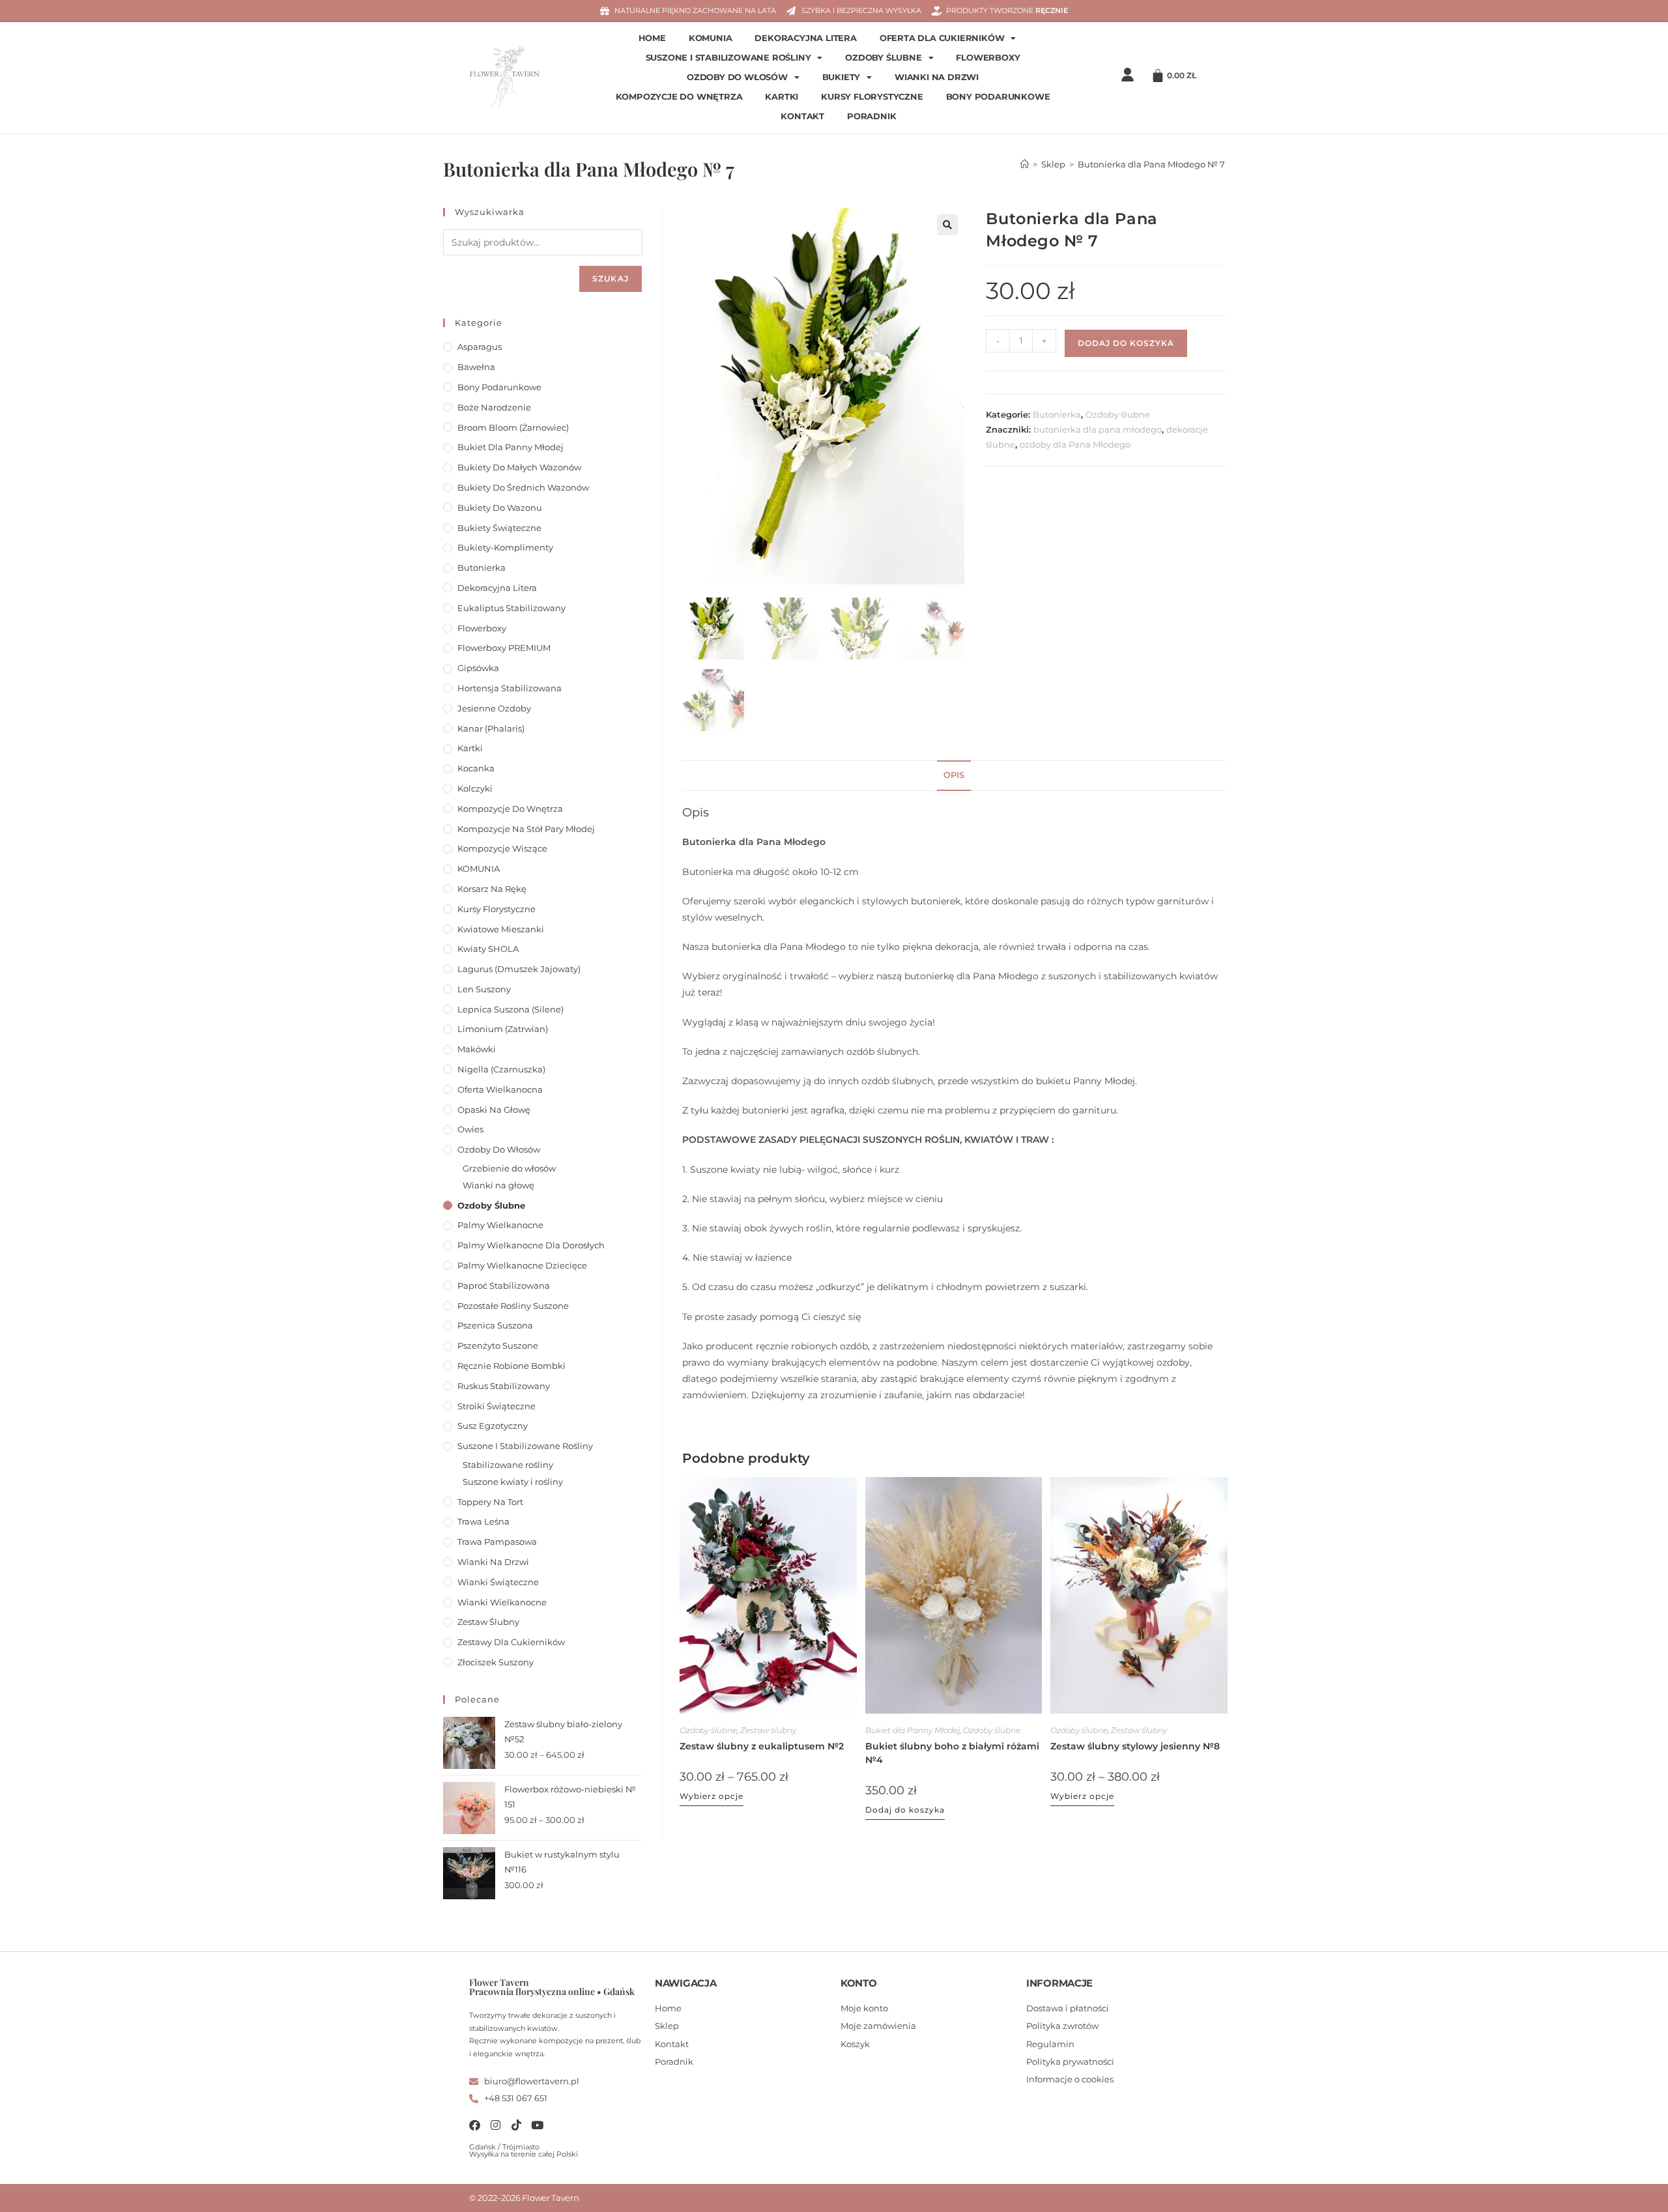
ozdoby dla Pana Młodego (1075, 444)
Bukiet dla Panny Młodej (913, 1730)
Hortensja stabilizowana (510, 688)
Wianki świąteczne (498, 1582)
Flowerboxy (988, 58)
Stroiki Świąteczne (496, 1406)
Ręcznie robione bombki (511, 1366)
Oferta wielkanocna (500, 1089)
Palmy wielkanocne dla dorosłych (531, 1245)
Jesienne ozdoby (494, 708)
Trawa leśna (483, 1521)
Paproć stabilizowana (504, 1286)
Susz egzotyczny (493, 1426)
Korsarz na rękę (492, 889)
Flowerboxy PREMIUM (504, 648)
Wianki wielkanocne (502, 1602)
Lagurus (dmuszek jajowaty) (519, 969)
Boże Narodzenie (494, 407)
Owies (470, 1129)
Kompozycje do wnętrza (679, 97)
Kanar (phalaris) (491, 728)
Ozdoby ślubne (883, 58)
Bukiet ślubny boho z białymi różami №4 (952, 1753)
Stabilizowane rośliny (508, 1465)
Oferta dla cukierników (942, 38)
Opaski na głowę (494, 1110)
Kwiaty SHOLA (488, 949)
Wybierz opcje (712, 1796)
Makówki (477, 1049)
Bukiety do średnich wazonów (523, 487)
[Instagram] (496, 2125)
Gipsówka (478, 668)
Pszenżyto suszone (498, 1345)
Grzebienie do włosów (509, 1168)
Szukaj (611, 279)
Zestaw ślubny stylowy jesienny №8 (1135, 1746)
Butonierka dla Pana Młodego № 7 (1151, 164)
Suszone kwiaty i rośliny (513, 1482)
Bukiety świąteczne (499, 528)
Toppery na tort (490, 1502)
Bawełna (476, 367)
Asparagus (480, 347)
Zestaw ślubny (768, 1730)
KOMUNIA (711, 38)
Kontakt (802, 116)
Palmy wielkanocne (500, 1225)
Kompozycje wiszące (502, 848)
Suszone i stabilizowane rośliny (728, 58)
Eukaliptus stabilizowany (511, 608)
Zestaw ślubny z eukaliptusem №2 (762, 1746)
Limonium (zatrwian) (503, 1029)
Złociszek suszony (496, 1662)
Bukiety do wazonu (500, 508)
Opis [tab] (954, 775)
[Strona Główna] (1025, 164)
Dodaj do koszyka (1126, 343)
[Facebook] (475, 2125)
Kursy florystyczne (872, 97)
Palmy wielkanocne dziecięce (522, 1265)
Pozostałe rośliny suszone (513, 1306)
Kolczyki (475, 788)
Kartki (782, 97)
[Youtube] (537, 2125)
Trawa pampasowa (497, 1542)
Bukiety (841, 77)
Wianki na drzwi (937, 77)
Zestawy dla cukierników (511, 1642)
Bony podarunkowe (998, 97)
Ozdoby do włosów (737, 77)
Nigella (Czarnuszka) (501, 1069)
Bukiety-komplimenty (505, 547)
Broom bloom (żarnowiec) (513, 427)
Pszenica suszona (495, 1325)
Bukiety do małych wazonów (519, 467)
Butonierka (1057, 414)
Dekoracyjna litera (805, 38)
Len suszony (484, 989)
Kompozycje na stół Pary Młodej (526, 829)
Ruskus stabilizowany (504, 1386)
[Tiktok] (516, 2125)
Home (652, 38)
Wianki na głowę (498, 1185)
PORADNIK (871, 116)
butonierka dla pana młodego (1098, 429)
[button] (947, 225)
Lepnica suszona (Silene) (510, 1009)
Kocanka (476, 768)
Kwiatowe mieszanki (501, 929)
